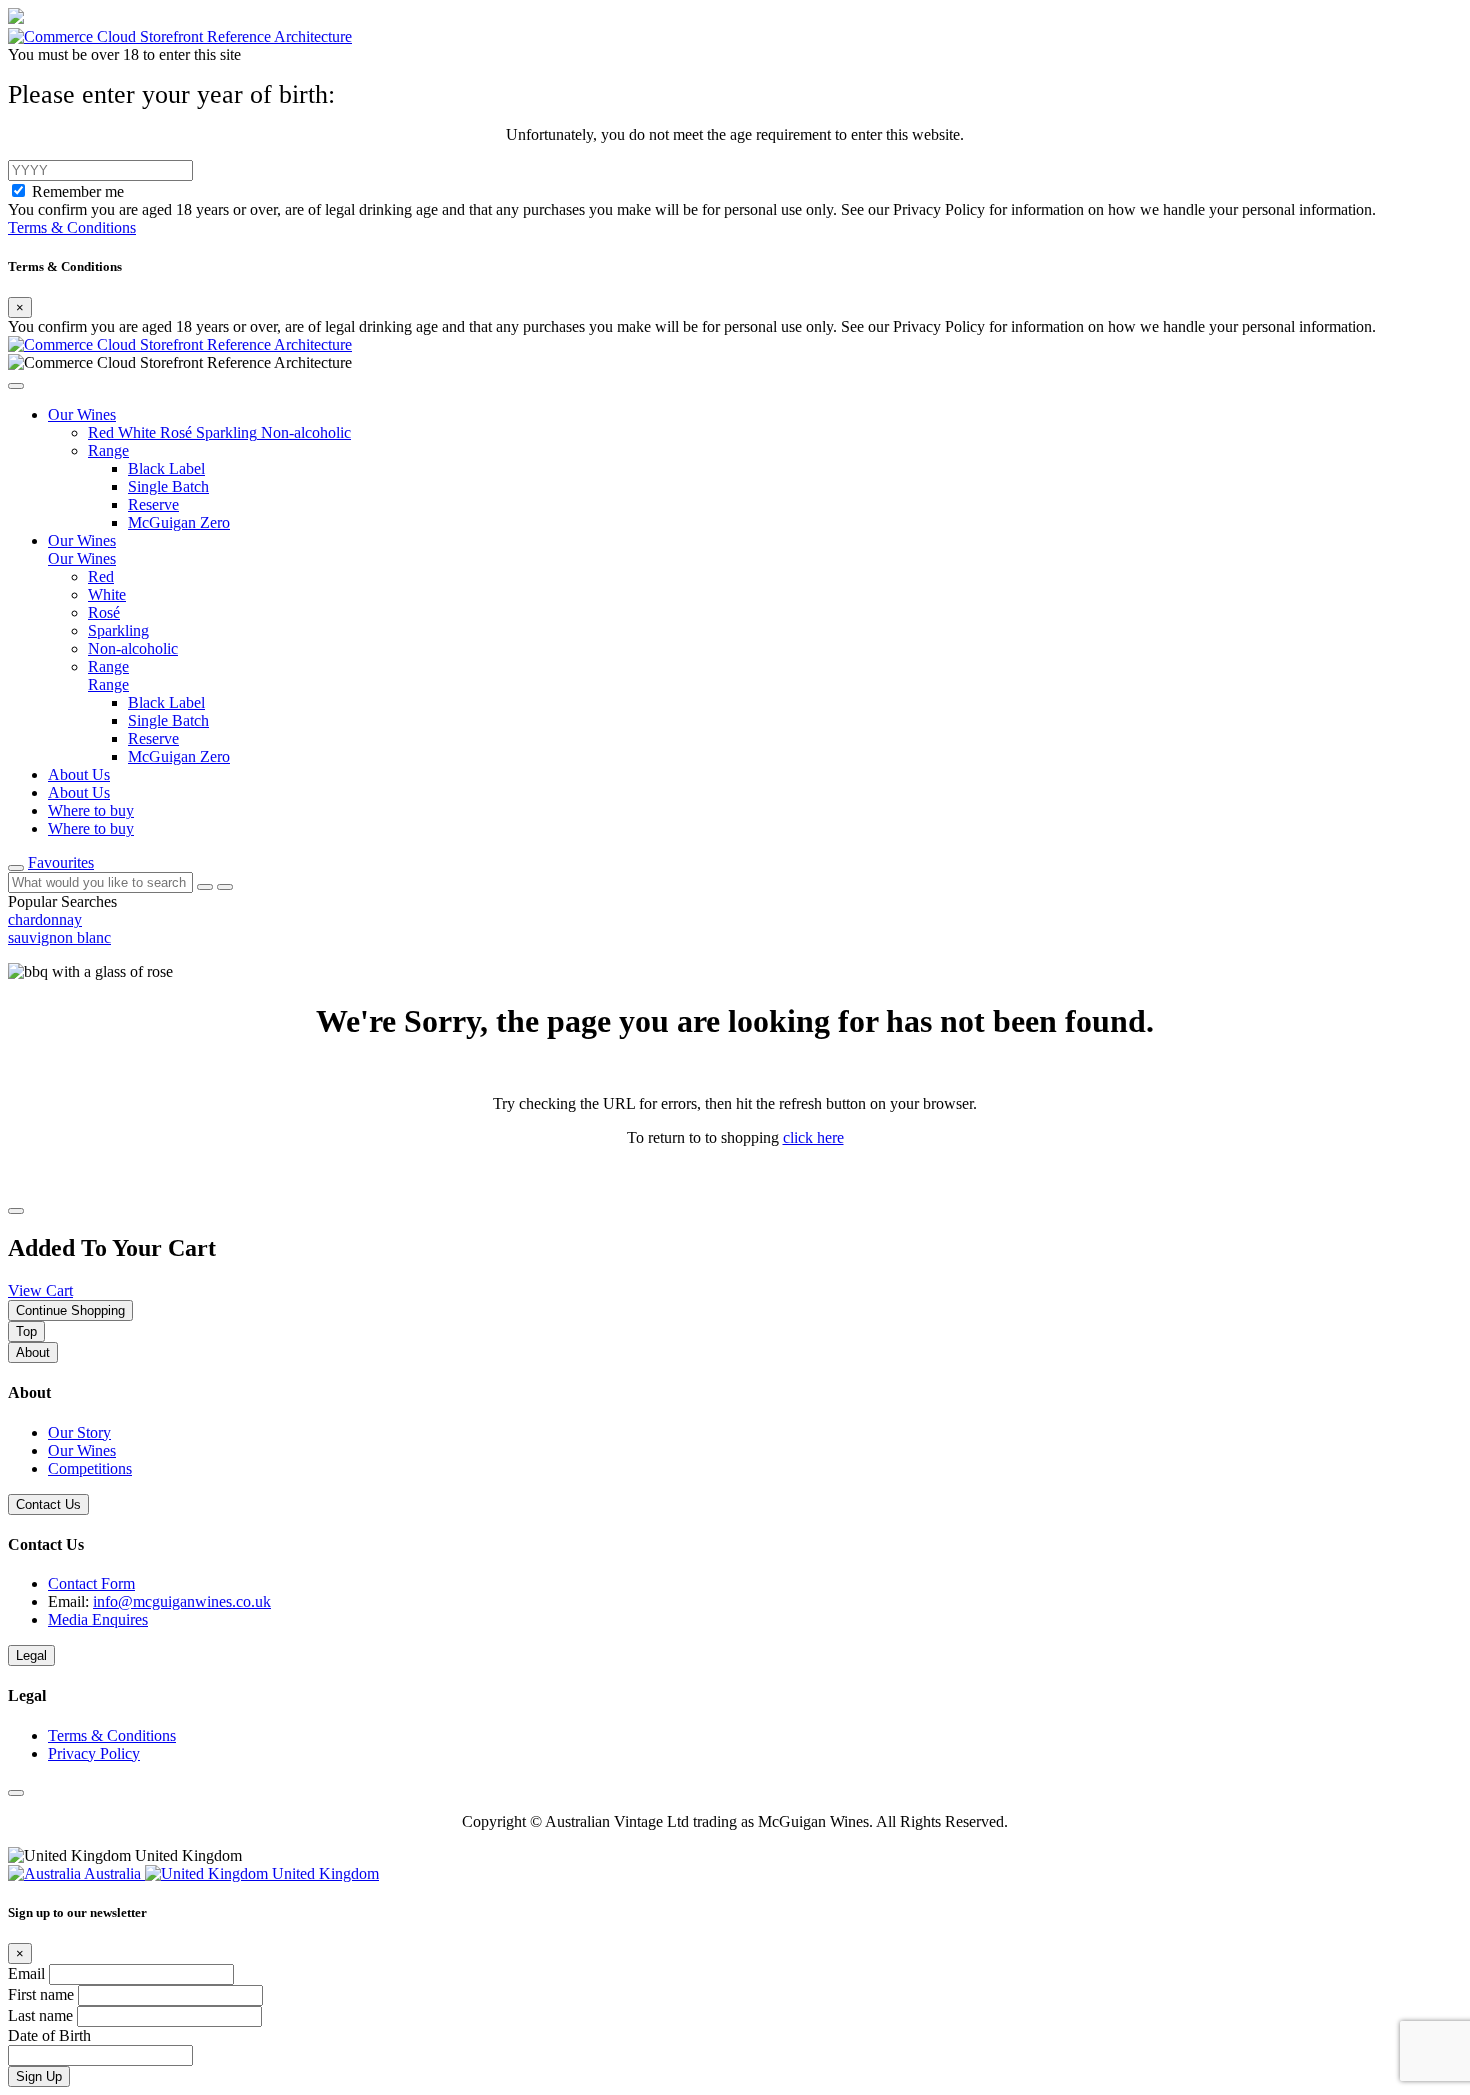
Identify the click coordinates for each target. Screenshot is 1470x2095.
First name (43, 1994)
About (33, 1352)
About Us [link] (79, 774)
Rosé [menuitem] (104, 612)
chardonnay (45, 919)
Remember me (78, 191)
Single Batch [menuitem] (168, 720)
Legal (31, 1655)
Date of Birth (49, 2035)
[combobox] (100, 882)
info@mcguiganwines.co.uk (182, 1601)
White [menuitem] (107, 594)
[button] (16, 386)
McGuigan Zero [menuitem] (179, 756)
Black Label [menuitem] (166, 702)
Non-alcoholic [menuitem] (133, 648)
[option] (735, 920)
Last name (42, 2015)
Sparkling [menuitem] (118, 630)
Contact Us (48, 1504)
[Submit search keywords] (225, 887)
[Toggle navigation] (16, 868)
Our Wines (82, 1450)
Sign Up (39, 2076)
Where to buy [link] (91, 810)
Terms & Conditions (72, 227)
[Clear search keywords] (205, 887)
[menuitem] (103, 432)
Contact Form (91, 1583)
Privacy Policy (94, 1753)
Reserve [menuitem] (153, 738)
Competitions (90, 1468)
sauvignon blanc (59, 937)
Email (28, 1973)
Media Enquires (98, 1619)
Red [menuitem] (101, 576)
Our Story (79, 1432)
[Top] (16, 1793)
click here (813, 1137)
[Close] (16, 1211)
